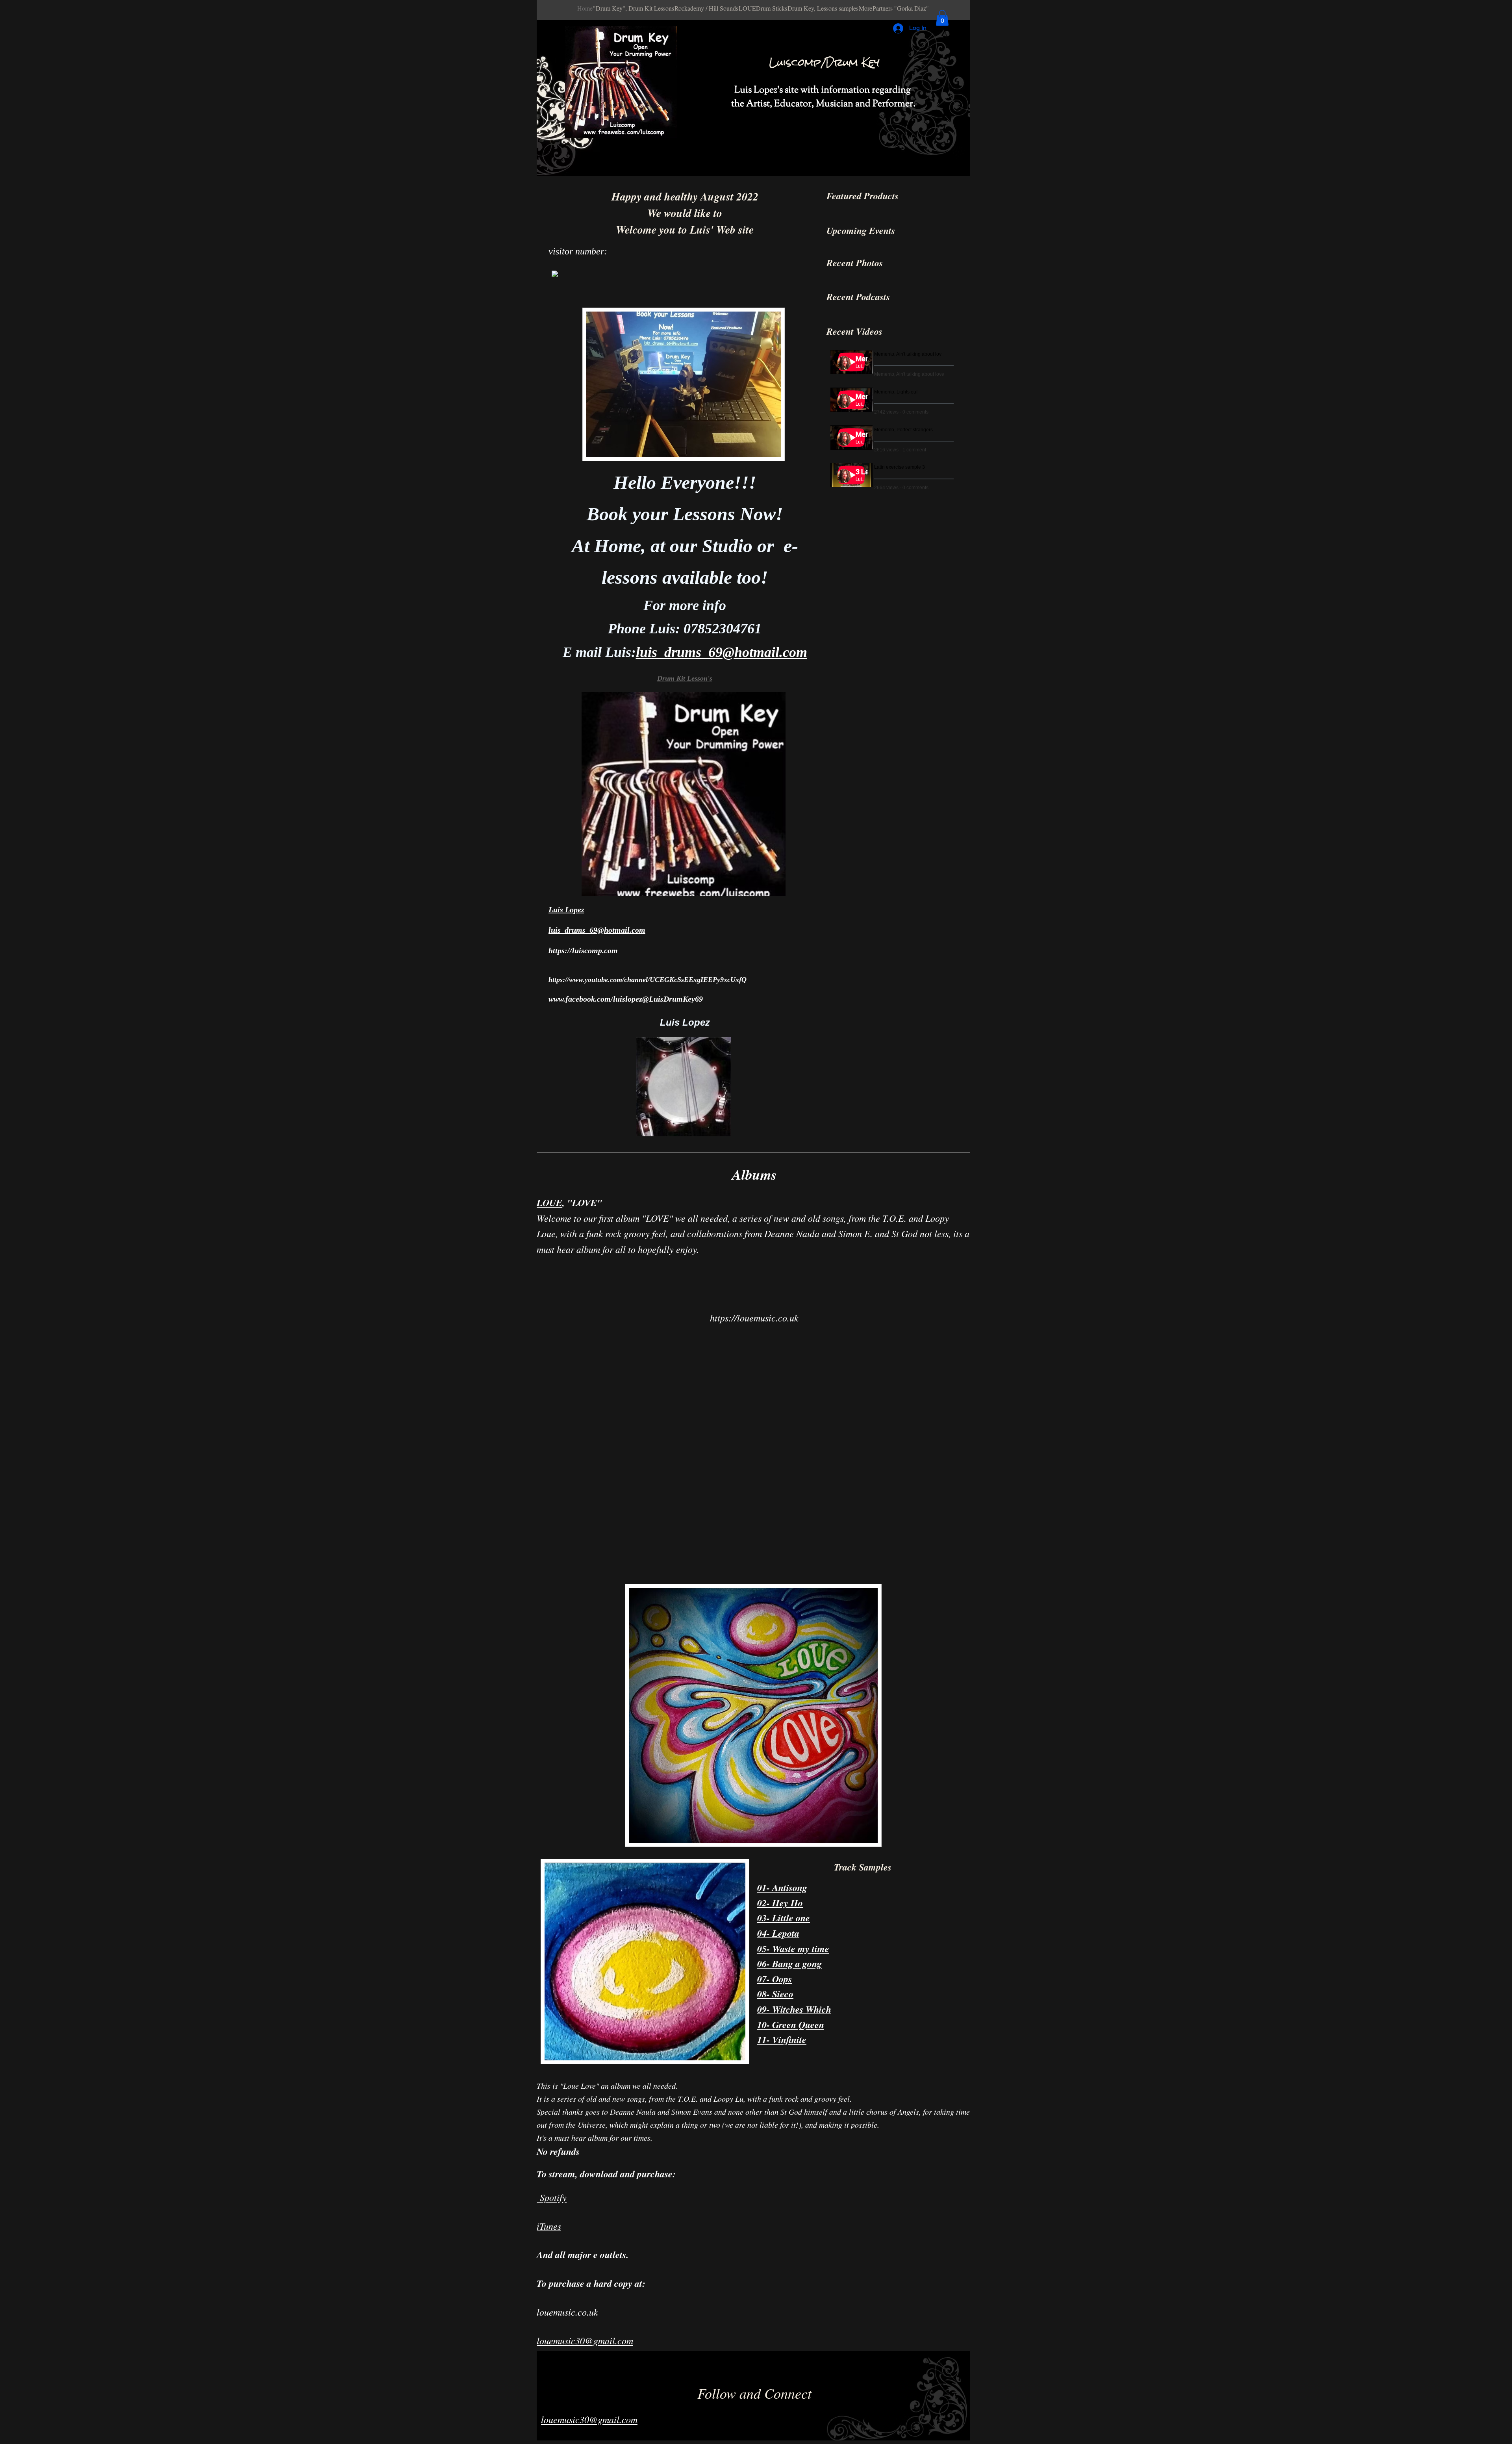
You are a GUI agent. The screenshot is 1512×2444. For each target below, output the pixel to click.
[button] (942, 18)
